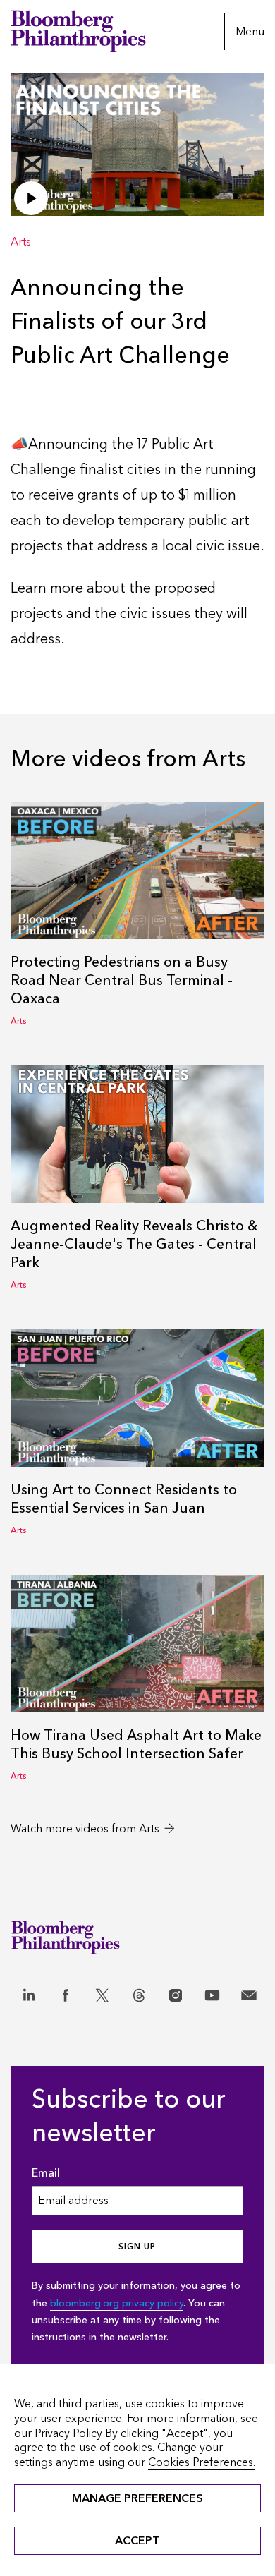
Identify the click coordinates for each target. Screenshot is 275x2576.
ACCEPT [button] (137, 2540)
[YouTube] (215, 1987)
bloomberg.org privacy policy (117, 2303)
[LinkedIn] (32, 1987)
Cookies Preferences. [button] (202, 2462)
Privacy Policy (68, 2433)
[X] (105, 1987)
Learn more (47, 588)
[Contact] (252, 1987)
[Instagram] (178, 1987)
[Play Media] (31, 198)
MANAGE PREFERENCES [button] (137, 2498)
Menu (250, 31)
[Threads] (142, 1987)
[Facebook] (68, 1987)
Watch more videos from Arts (85, 1828)
